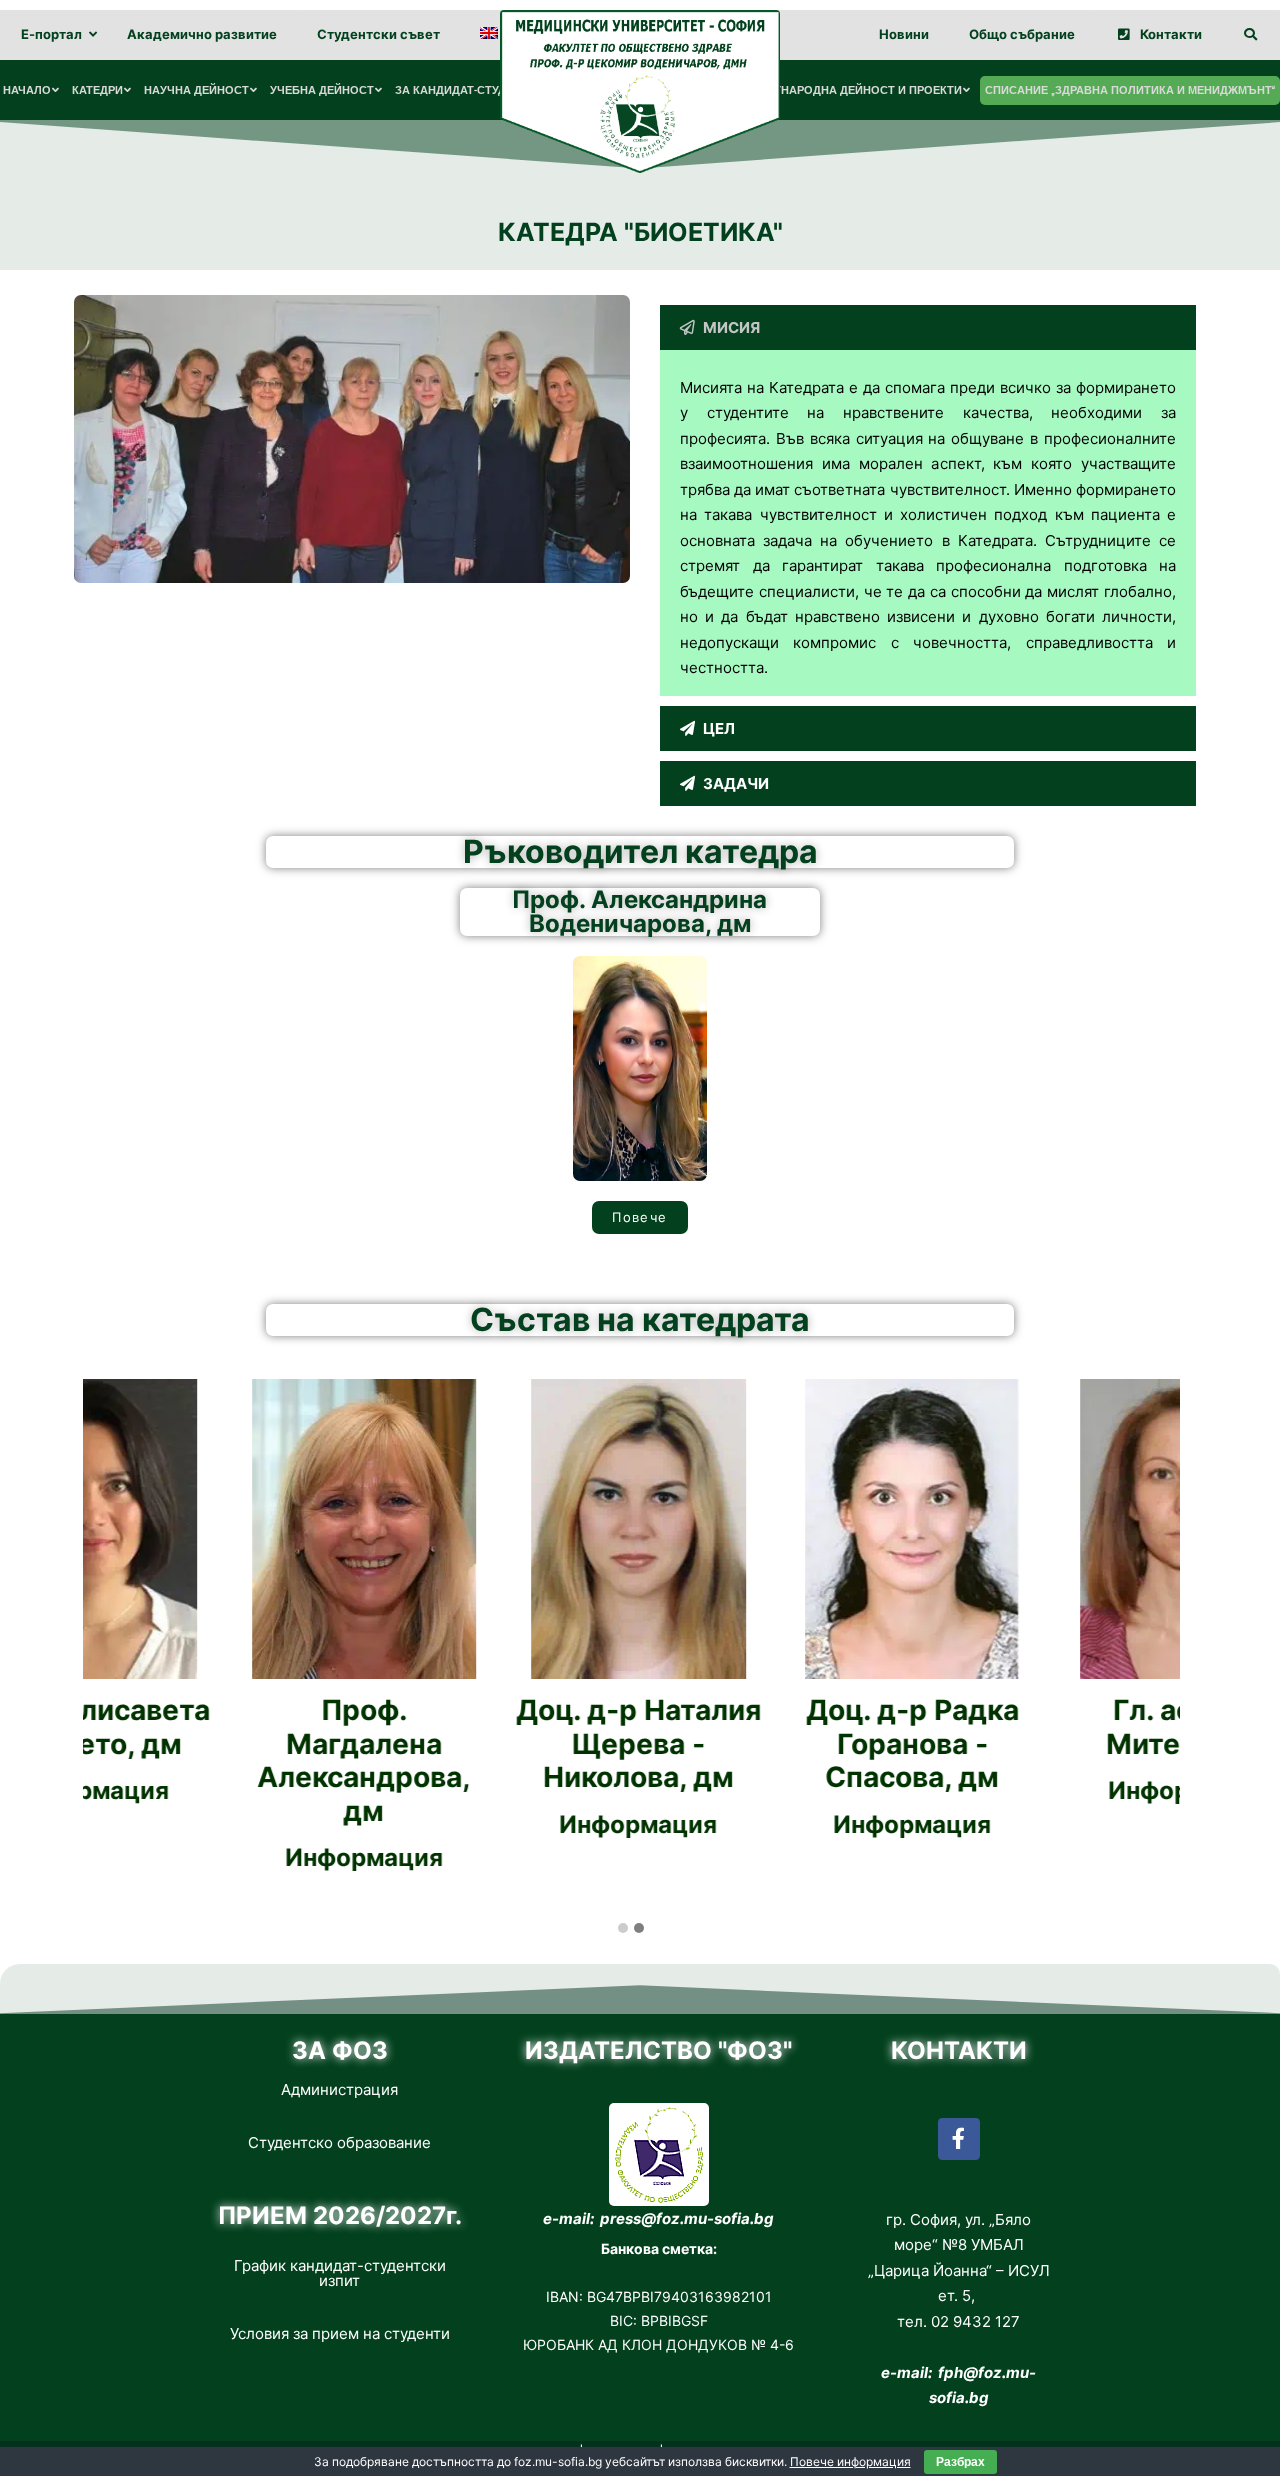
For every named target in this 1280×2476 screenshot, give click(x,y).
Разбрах (960, 2462)
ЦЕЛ (719, 728)
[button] (928, 327)
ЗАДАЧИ (736, 783)
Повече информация (850, 2461)
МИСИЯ (731, 327)
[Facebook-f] (959, 2139)
